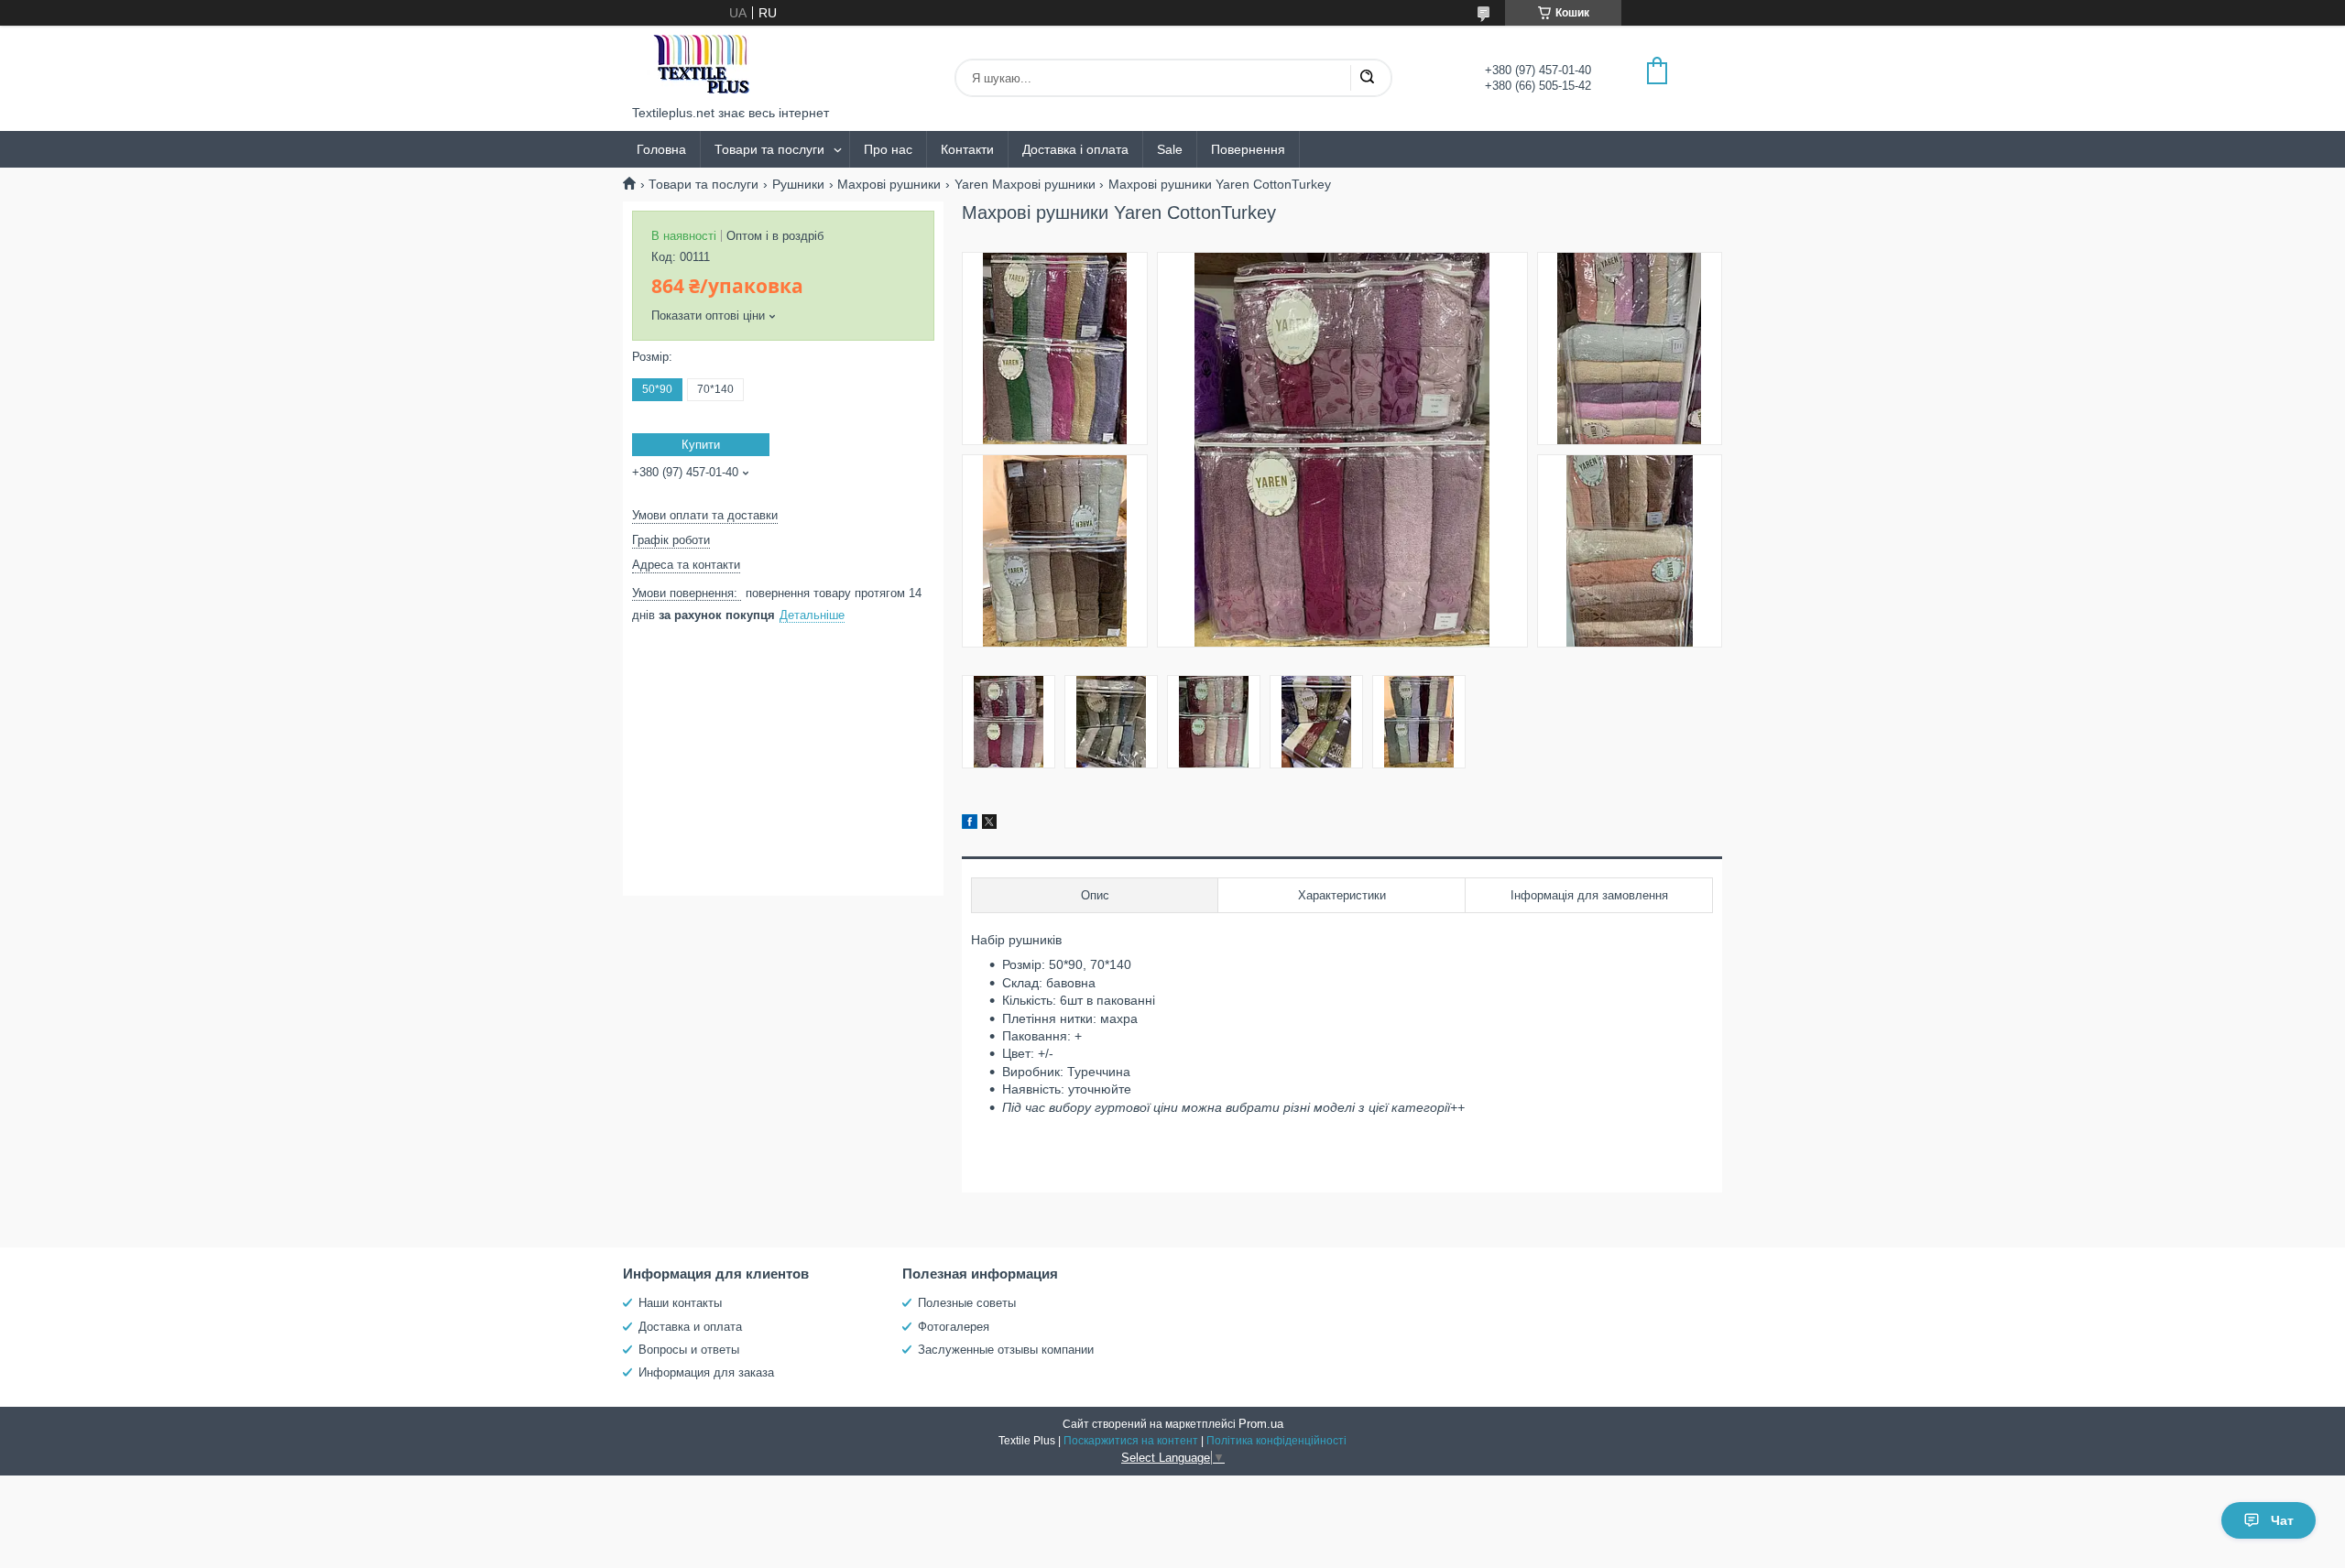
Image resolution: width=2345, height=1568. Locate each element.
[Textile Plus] (701, 65)
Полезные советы (967, 1303)
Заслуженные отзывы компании (1006, 1350)
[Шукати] (1367, 78)
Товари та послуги (769, 149)
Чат (2282, 1520)
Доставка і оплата (1075, 149)
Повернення (1248, 149)
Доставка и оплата (690, 1327)
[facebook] (970, 824)
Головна (661, 149)
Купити (701, 445)
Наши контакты (680, 1303)
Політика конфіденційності (1276, 1441)
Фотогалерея (954, 1327)
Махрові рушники (889, 184)
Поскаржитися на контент (1131, 1441)
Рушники (798, 184)
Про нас (888, 149)
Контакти (967, 149)
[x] (989, 824)
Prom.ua (1261, 1424)
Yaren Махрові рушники (1025, 184)
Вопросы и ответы (689, 1350)
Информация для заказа (706, 1372)
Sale (1170, 149)
